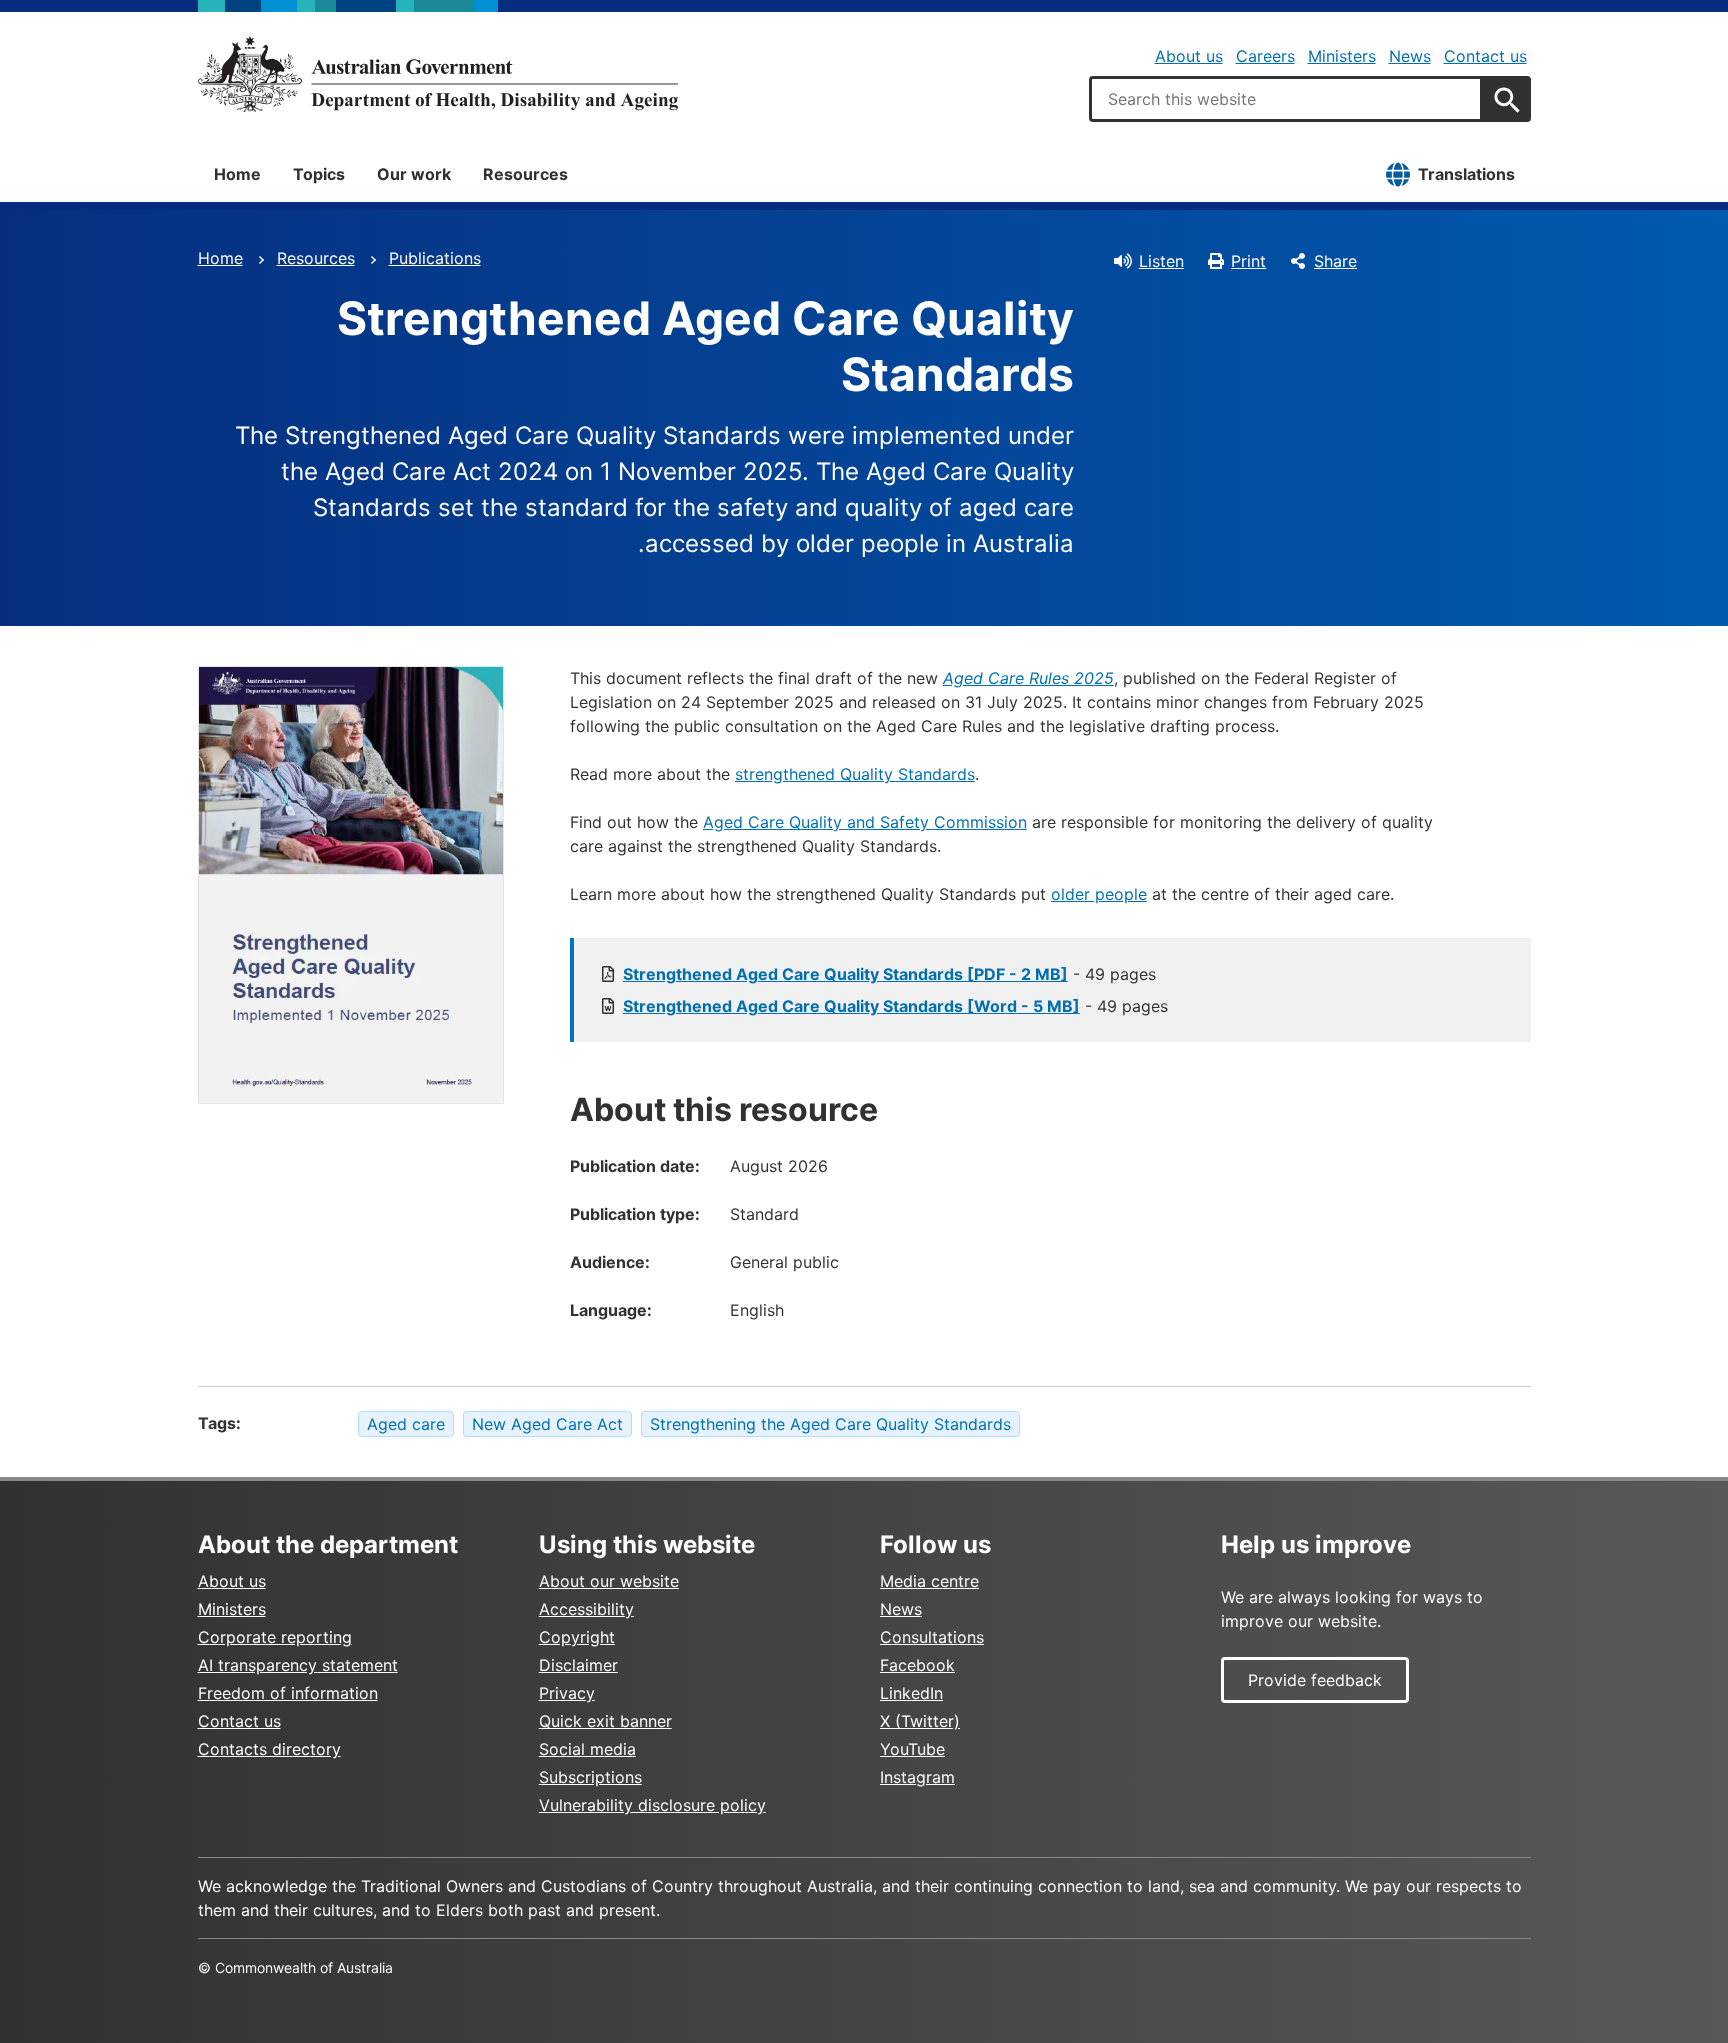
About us (1189, 56)
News (1410, 56)
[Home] (438, 74)
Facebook (917, 1665)
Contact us (1485, 56)
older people (1099, 894)
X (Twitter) (920, 1721)
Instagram (917, 1777)
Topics (319, 174)
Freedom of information (288, 1693)
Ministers (1342, 56)
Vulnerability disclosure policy (652, 1805)
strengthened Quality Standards (855, 774)
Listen (1161, 261)
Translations (1466, 174)
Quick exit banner (605, 1721)
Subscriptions (590, 1777)
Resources (525, 174)
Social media (587, 1749)
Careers (1265, 56)
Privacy (567, 1693)
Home (237, 174)
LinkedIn (911, 1693)
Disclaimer (578, 1665)
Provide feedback (1315, 1680)
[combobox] (1286, 99)
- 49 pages (889, 974)
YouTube (912, 1749)
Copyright (577, 1637)
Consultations (932, 1637)
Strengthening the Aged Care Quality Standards (830, 1424)
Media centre (929, 1581)
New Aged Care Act (547, 1424)
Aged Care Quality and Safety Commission (865, 822)
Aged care (406, 1424)
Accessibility (586, 1609)
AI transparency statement (298, 1665)
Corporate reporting (275, 1637)
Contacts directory (269, 1749)
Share (1335, 261)
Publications (435, 258)
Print (1248, 261)
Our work (414, 174)
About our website (609, 1581)
